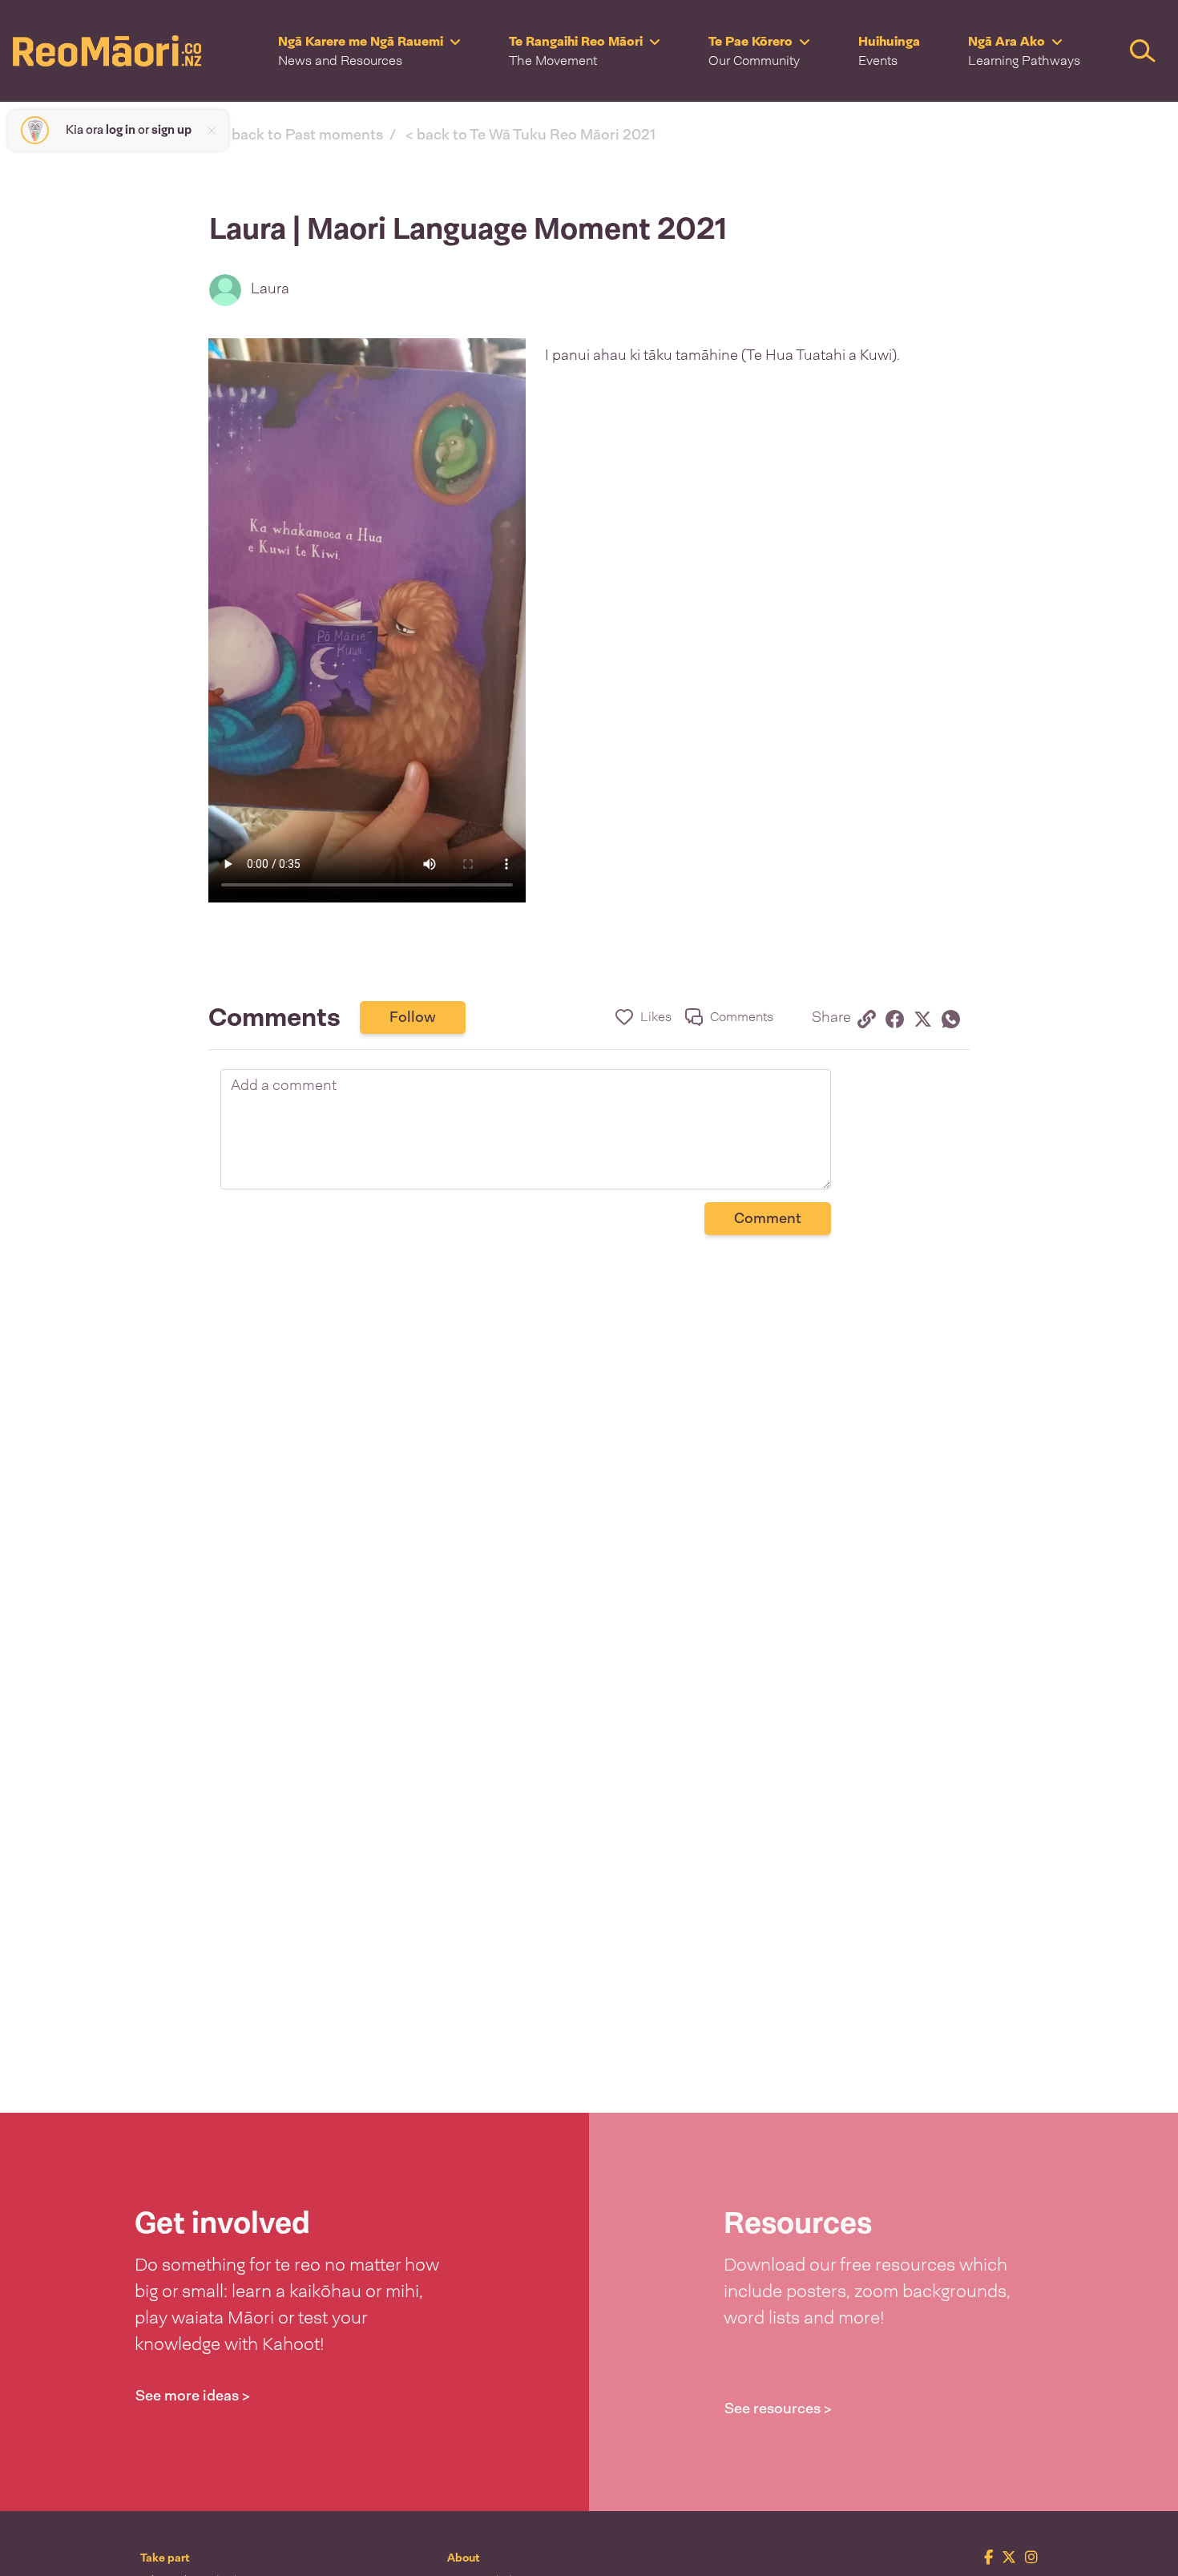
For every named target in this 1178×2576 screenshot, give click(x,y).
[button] (369, 51)
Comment (768, 1218)
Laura (270, 289)
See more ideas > (193, 2396)
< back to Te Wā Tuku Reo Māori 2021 (531, 135)
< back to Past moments (302, 135)
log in (121, 130)
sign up (171, 130)
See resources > (778, 2408)
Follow (413, 1017)
